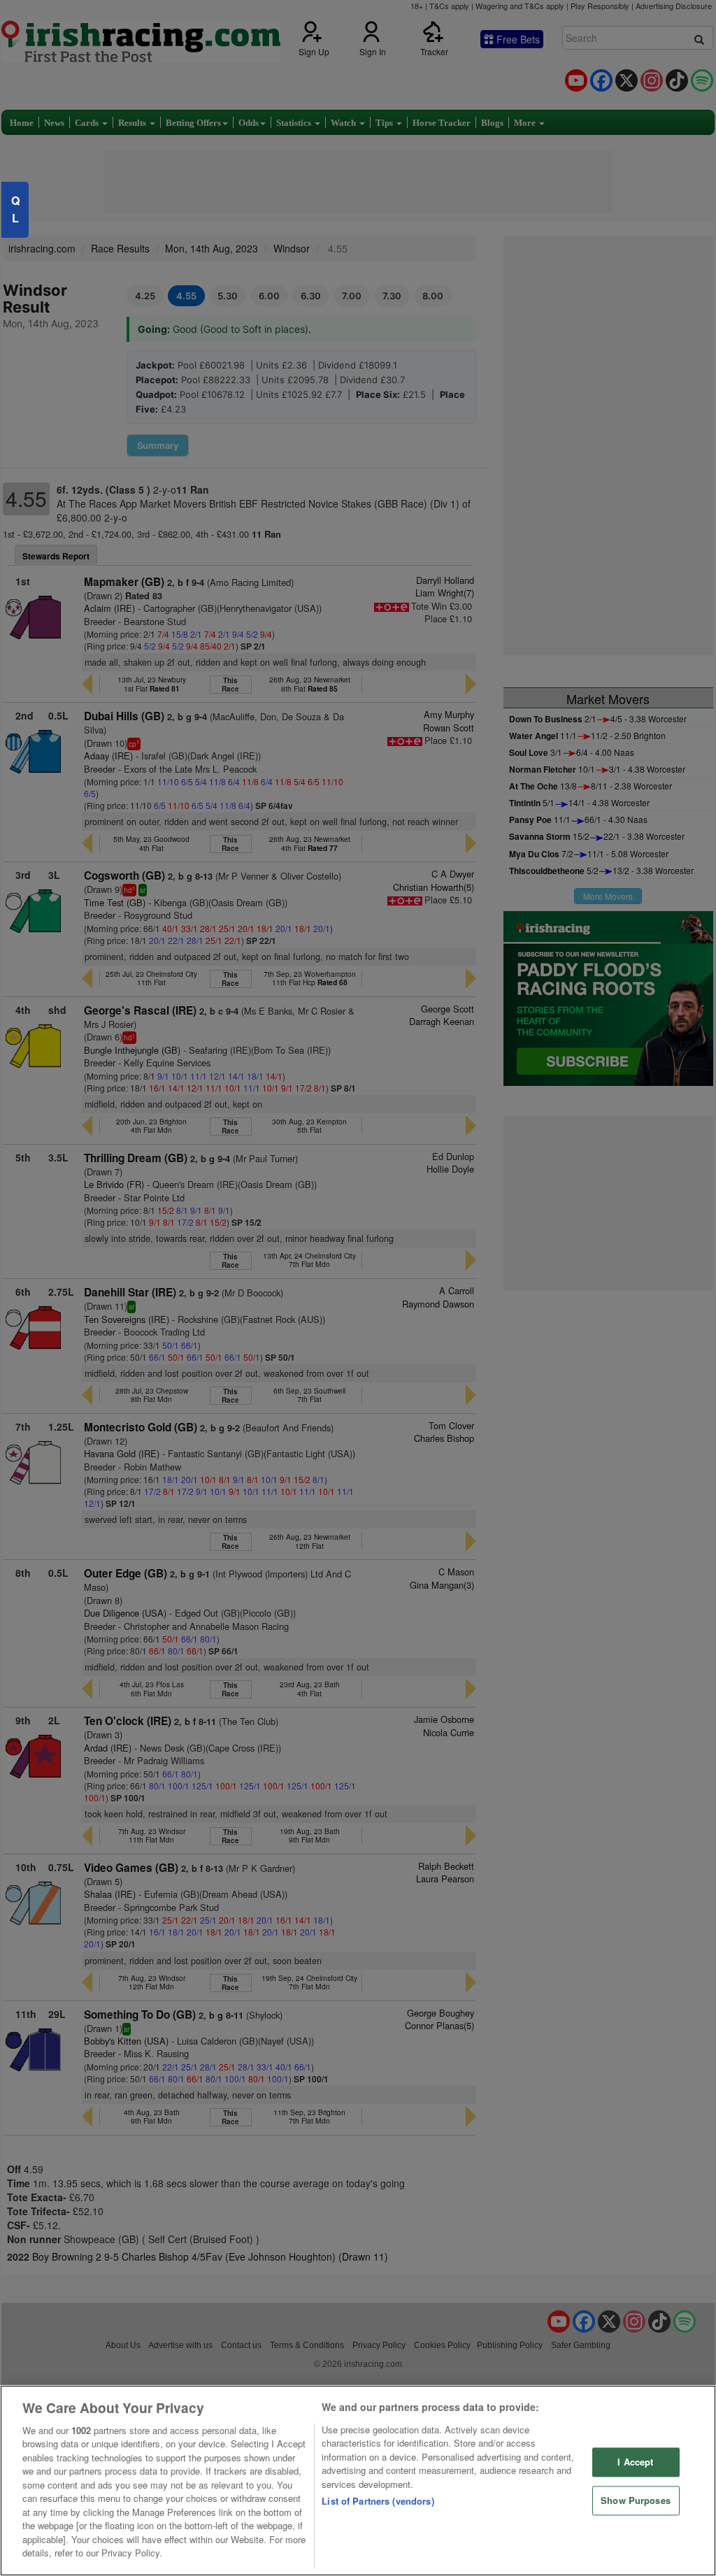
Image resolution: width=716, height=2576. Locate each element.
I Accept (635, 2462)
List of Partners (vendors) (378, 2501)
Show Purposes (636, 2500)
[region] (358, 2481)
